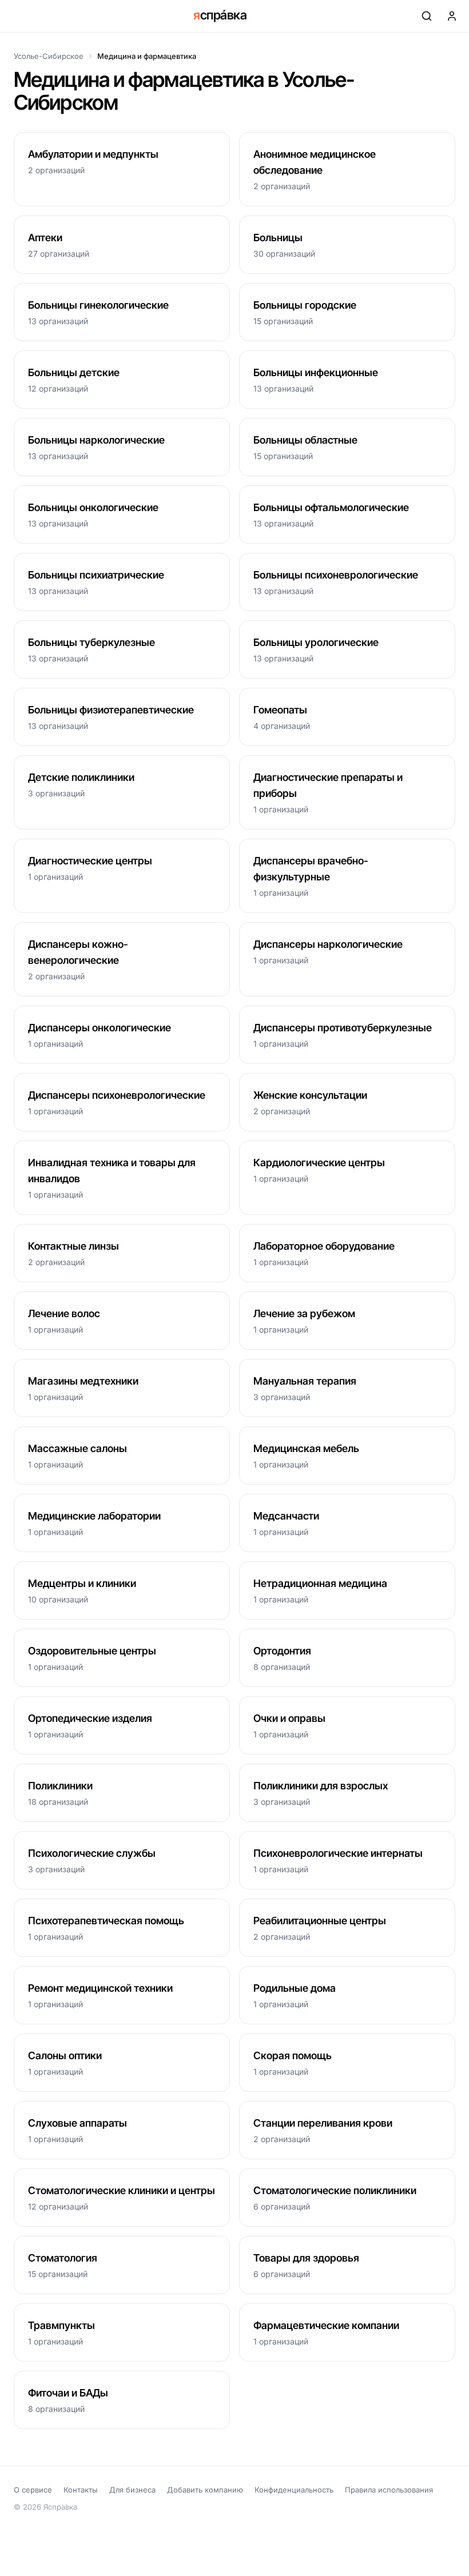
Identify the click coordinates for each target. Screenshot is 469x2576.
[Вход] (452, 16)
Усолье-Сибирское (49, 56)
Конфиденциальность (294, 2490)
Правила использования (389, 2490)
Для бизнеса (132, 2490)
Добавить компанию (205, 2490)
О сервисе (33, 2490)
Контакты (81, 2490)
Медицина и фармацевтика (147, 56)
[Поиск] (427, 16)
